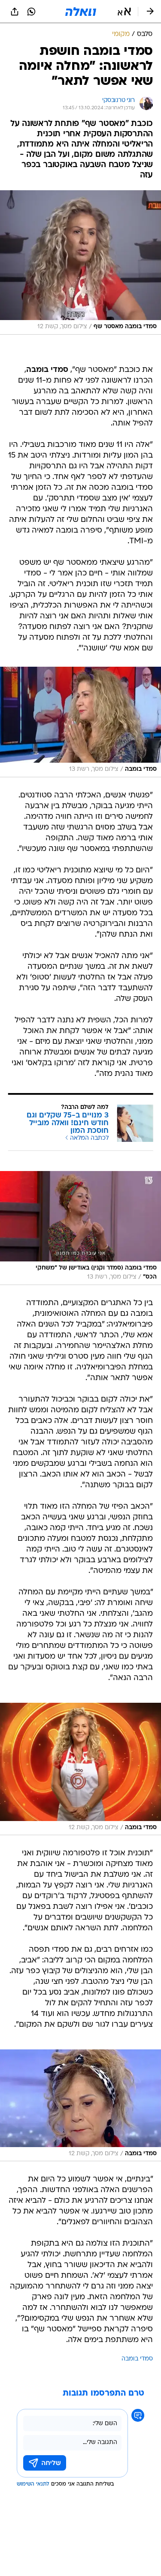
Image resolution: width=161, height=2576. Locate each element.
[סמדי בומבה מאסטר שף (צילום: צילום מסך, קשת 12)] (80, 262)
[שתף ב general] (15, 12)
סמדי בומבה (137, 2359)
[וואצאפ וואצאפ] (31, 12)
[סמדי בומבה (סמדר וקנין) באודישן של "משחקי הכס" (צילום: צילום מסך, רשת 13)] (80, 1228)
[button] (124, 12)
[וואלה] (81, 12)
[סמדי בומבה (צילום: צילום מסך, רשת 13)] (80, 722)
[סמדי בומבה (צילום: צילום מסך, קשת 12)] (80, 1769)
